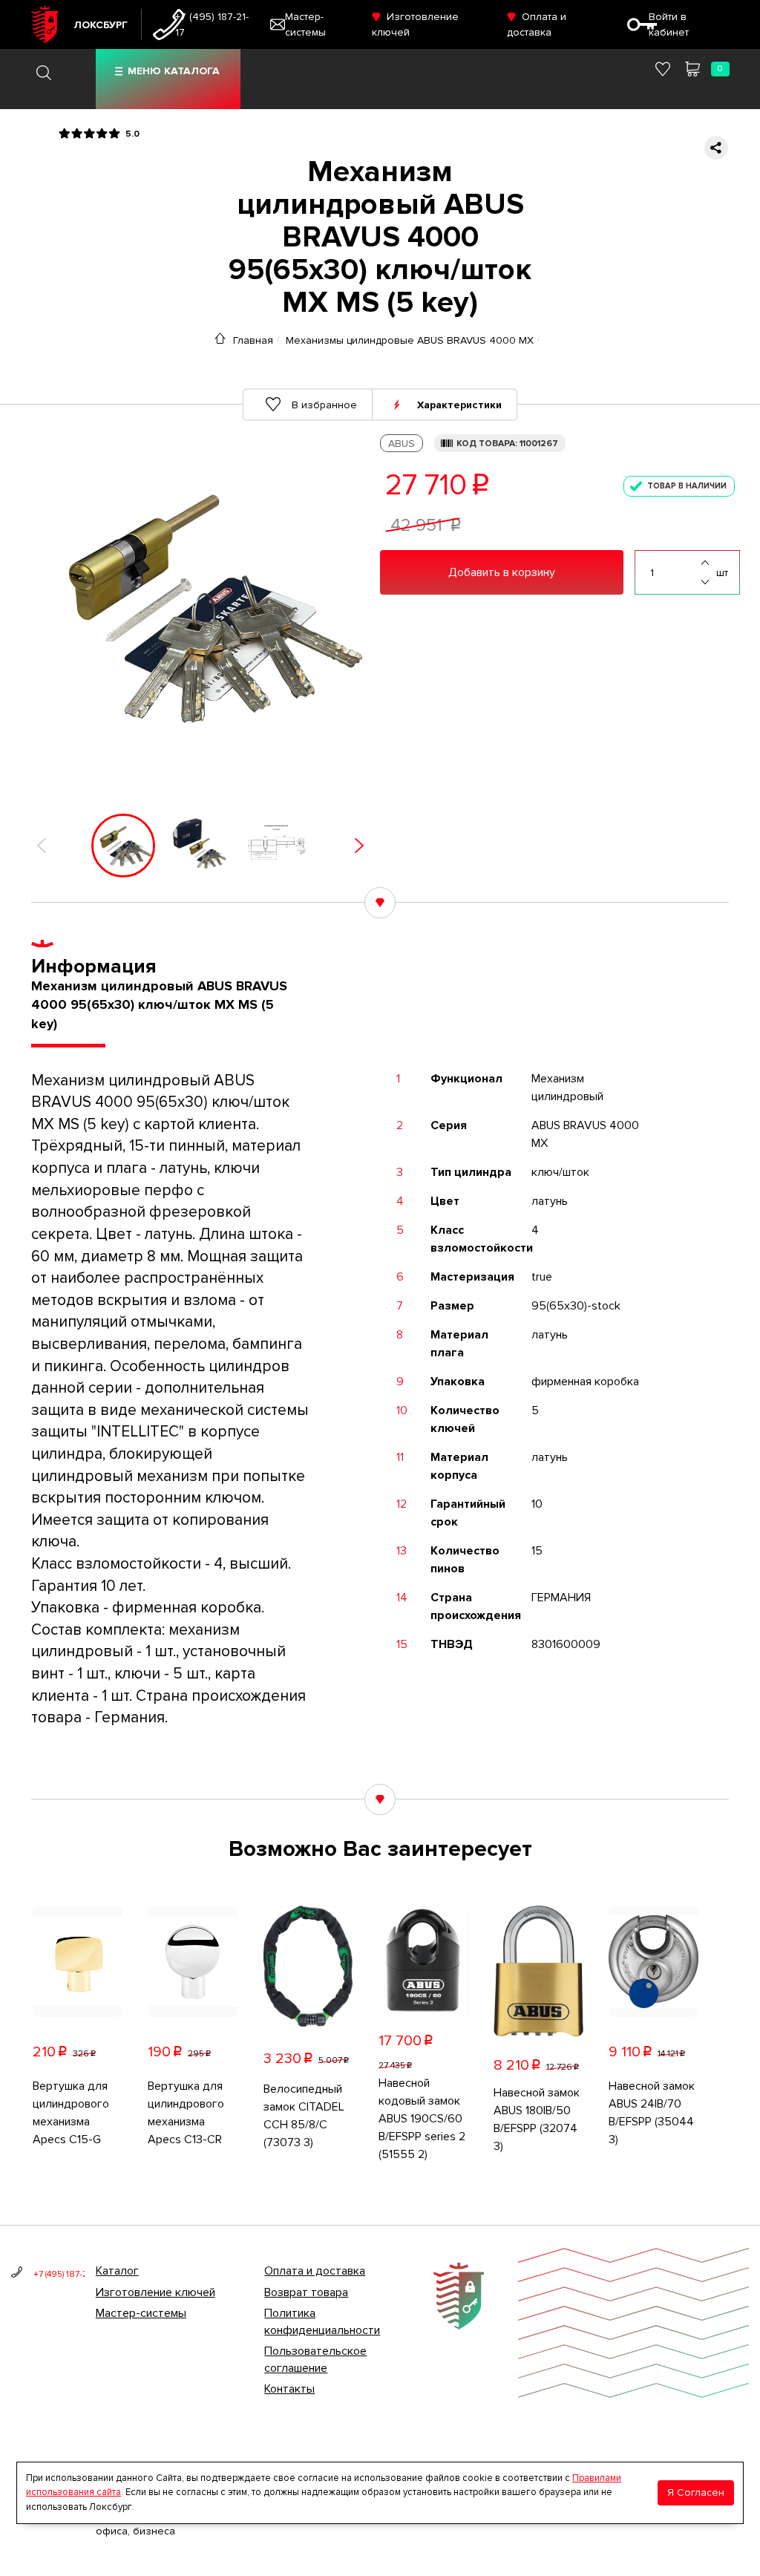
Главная (253, 340)
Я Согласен (696, 2492)
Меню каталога (174, 71)
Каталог (117, 2271)
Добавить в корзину (502, 572)
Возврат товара (306, 2292)
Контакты (289, 2389)
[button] (42, 846)
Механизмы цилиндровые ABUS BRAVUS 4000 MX (410, 340)
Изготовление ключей (155, 2292)
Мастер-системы (141, 2313)
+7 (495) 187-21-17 (212, 24)
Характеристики (459, 404)
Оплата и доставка (315, 2271)
